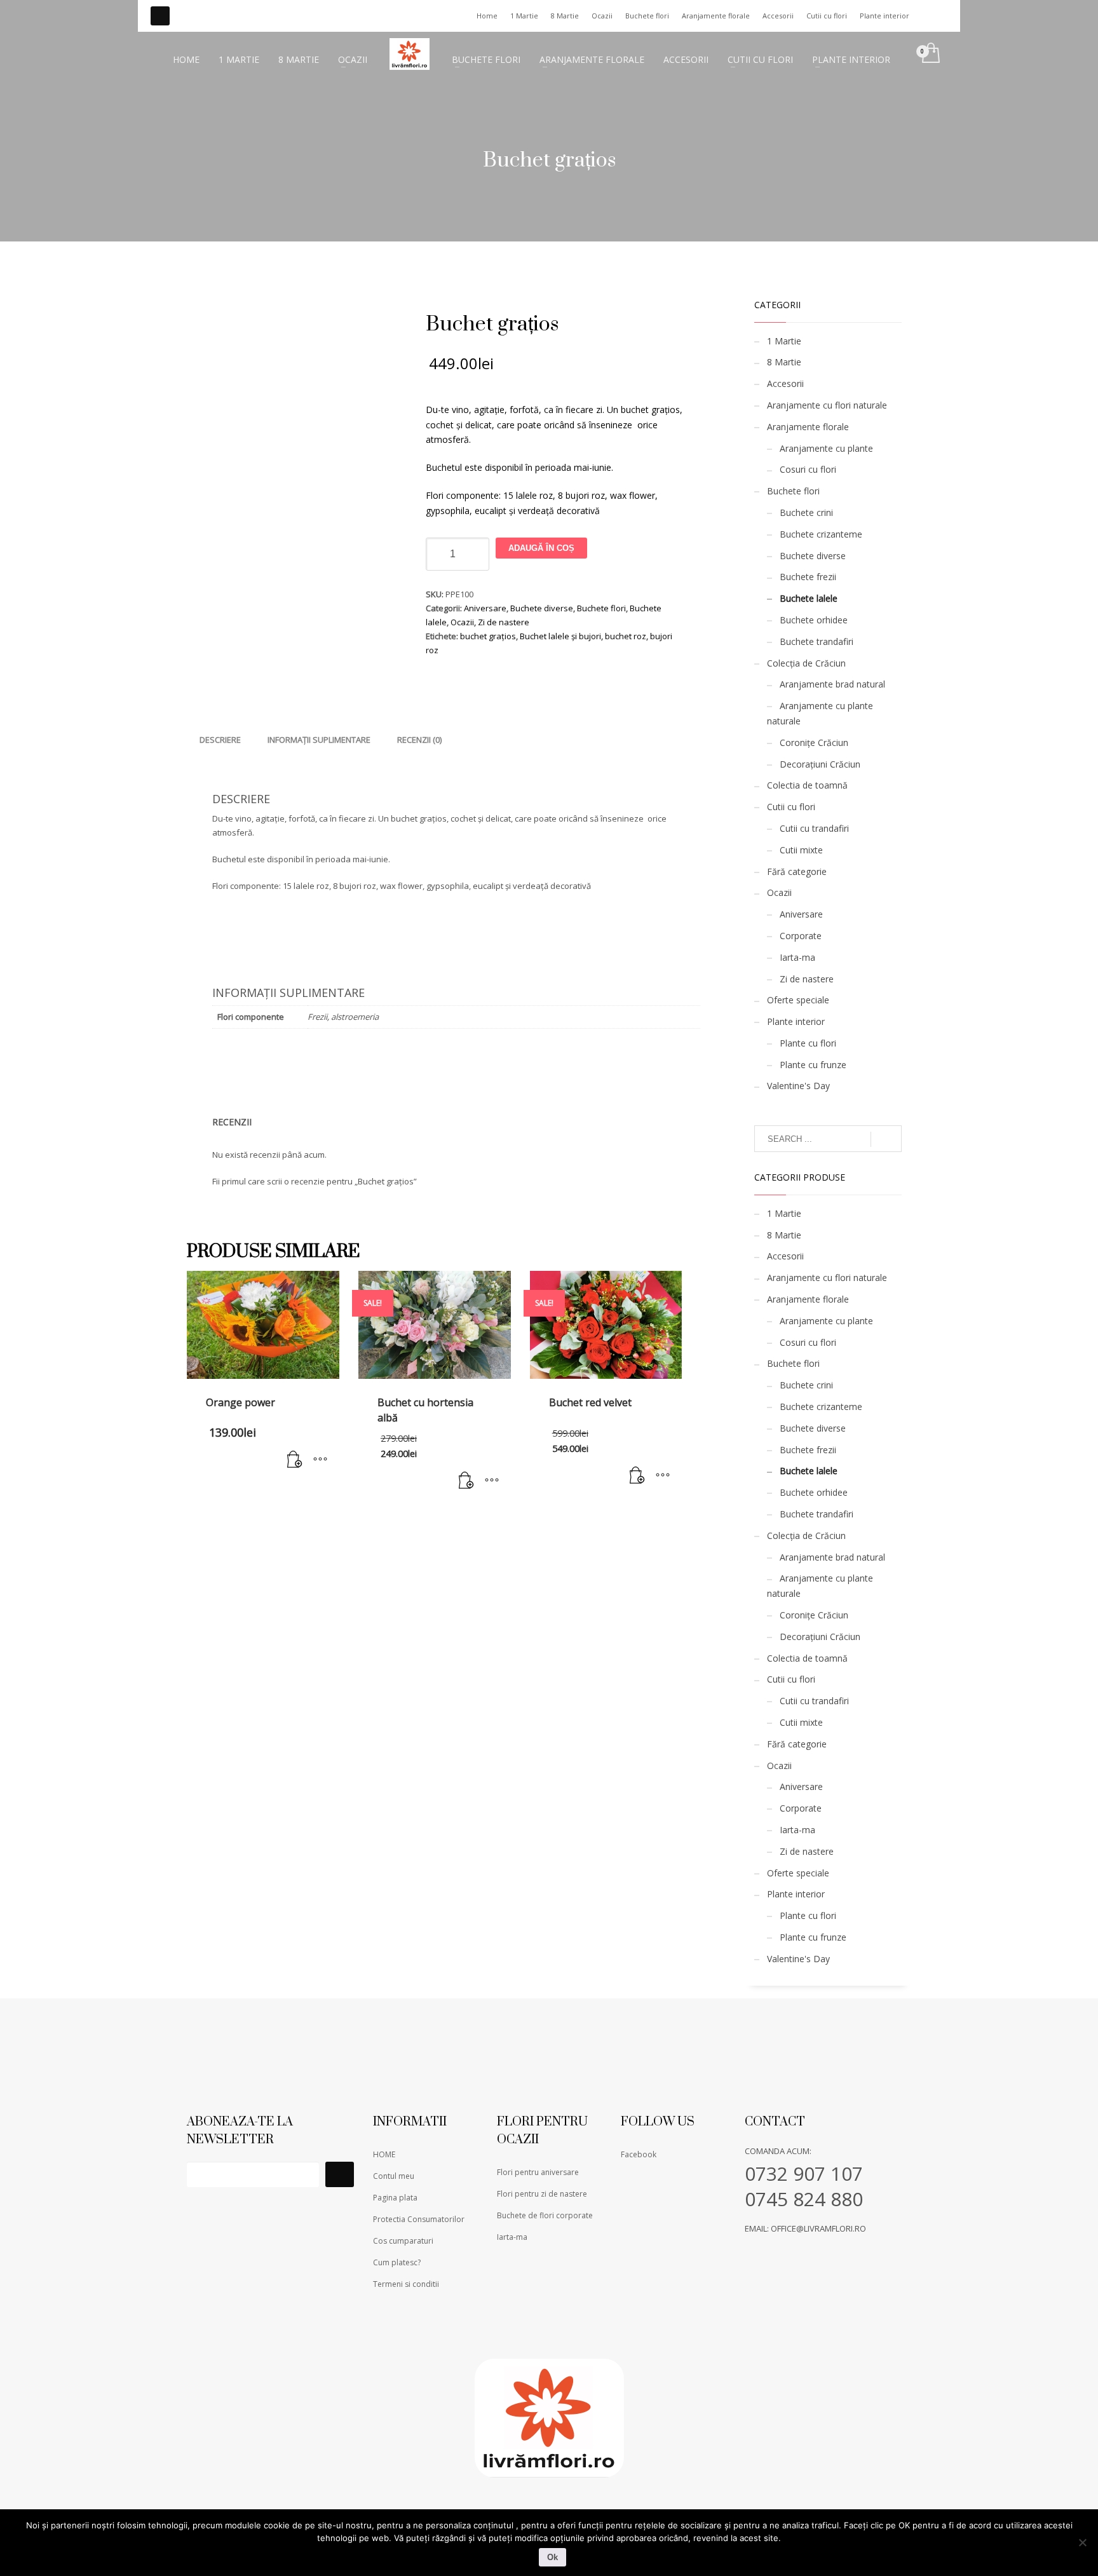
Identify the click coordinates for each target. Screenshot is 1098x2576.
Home (487, 16)
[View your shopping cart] (930, 54)
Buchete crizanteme (821, 534)
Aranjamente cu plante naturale (820, 713)
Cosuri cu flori (808, 469)
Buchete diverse (542, 608)
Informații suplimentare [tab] (319, 740)
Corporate (801, 936)
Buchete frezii (808, 577)
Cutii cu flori (827, 16)
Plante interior (884, 16)
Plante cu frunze (813, 1065)
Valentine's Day (798, 1086)
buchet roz (626, 636)
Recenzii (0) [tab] (419, 740)
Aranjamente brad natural (832, 684)
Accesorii (778, 16)
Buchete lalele (809, 598)
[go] (886, 1139)
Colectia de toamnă (807, 785)
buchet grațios (488, 636)
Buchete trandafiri (817, 641)
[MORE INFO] (320, 1460)
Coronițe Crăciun (814, 742)
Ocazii (602, 16)
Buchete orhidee (814, 620)
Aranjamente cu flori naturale (827, 405)
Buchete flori (647, 16)
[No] (1082, 2542)
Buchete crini (806, 512)
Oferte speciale (798, 1000)
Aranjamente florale (716, 16)
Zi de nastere (504, 622)
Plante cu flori (808, 1043)
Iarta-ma (797, 957)
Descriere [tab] (220, 740)
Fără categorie (797, 871)
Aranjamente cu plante (826, 448)
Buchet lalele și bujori (560, 636)
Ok (552, 2557)
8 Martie (565, 16)
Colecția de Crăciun (806, 663)
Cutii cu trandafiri (814, 828)
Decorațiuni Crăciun (820, 764)
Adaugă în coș (541, 548)
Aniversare (485, 608)
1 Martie (524, 16)
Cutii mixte (801, 850)
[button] (295, 1460)
